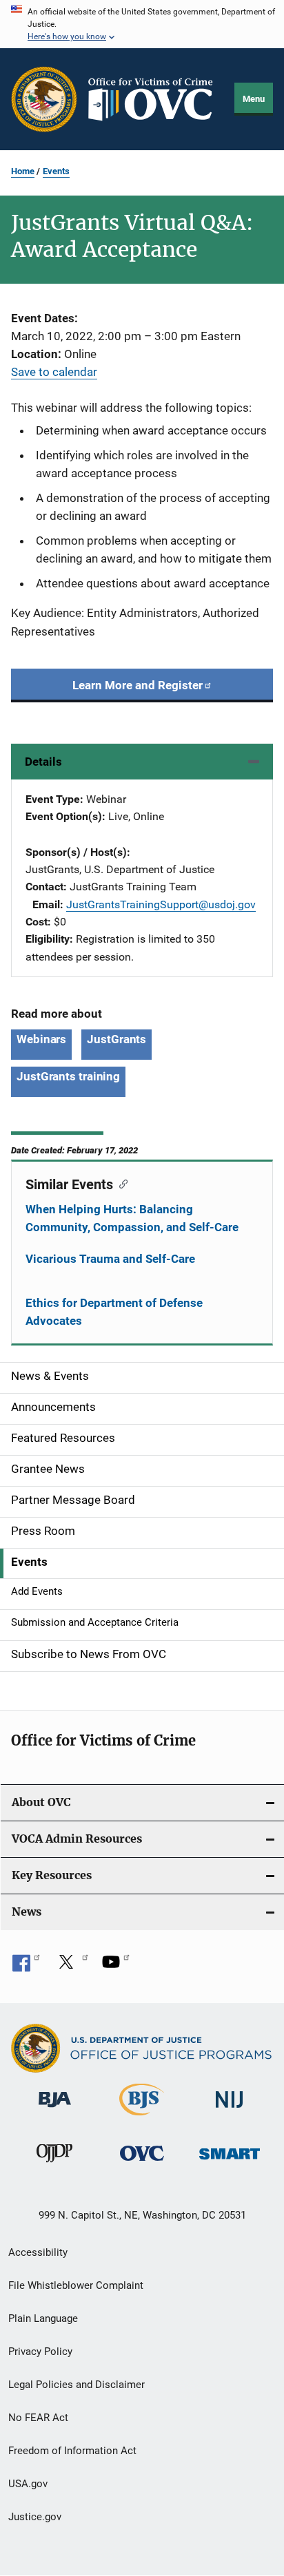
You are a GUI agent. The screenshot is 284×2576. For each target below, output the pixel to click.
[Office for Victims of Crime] (142, 2163)
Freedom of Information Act (72, 2451)
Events (56, 171)
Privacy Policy (40, 2352)
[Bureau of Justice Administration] (55, 2110)
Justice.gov (35, 2517)
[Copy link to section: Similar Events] (120, 1183)
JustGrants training (68, 1076)
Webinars (41, 1039)
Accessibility (38, 2252)
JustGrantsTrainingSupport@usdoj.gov (161, 904)
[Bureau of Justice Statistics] (142, 2118)
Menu (254, 99)
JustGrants (116, 1039)
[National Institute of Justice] (230, 2110)
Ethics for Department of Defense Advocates (114, 1312)
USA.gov (28, 2484)
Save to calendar (54, 372)
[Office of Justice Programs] (44, 99)
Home (23, 171)
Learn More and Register (138, 685)
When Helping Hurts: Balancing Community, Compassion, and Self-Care (132, 1218)
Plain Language (43, 2318)
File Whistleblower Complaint (76, 2285)
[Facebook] (26, 1967)
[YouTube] (116, 1967)
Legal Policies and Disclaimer (77, 2385)
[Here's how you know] (142, 24)
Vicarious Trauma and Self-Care (110, 1259)
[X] (71, 1967)
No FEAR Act (38, 2418)
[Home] (156, 100)
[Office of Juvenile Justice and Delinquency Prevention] (54, 2165)
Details (43, 762)
